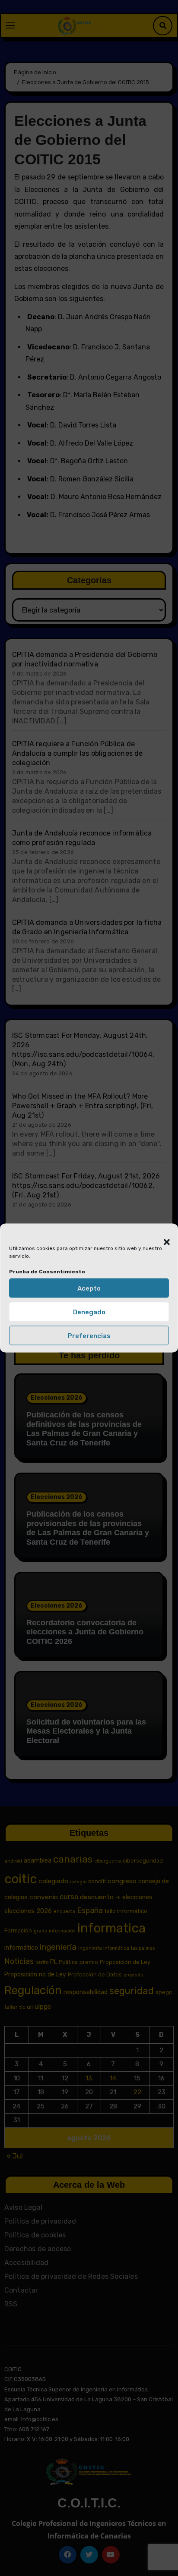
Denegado (89, 1312)
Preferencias (89, 1335)
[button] (162, 1237)
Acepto (89, 1288)
